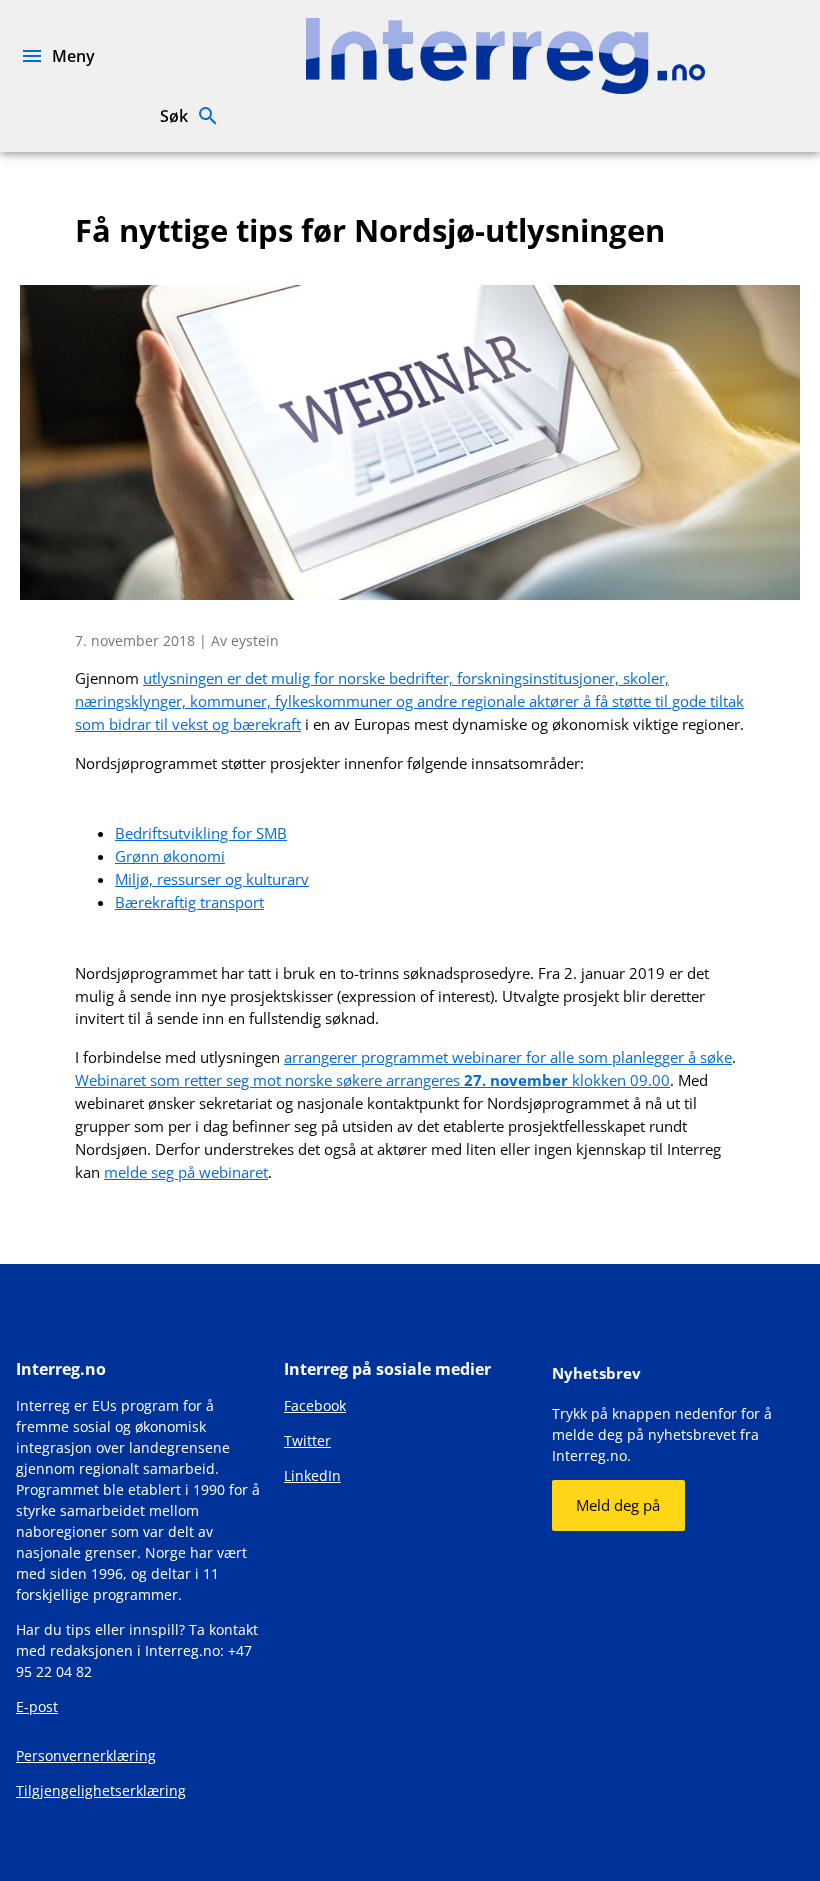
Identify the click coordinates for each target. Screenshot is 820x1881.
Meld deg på (618, 1505)
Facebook (315, 1405)
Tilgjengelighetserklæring (101, 1790)
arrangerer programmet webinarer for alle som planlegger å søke (508, 1057)
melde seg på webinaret (186, 1172)
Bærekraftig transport (189, 902)
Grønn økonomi (170, 856)
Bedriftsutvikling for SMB (201, 833)
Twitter (307, 1440)
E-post (37, 1706)
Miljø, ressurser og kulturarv (212, 879)
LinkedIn (312, 1475)
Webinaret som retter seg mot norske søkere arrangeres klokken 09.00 (372, 1080)
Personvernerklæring (86, 1755)
